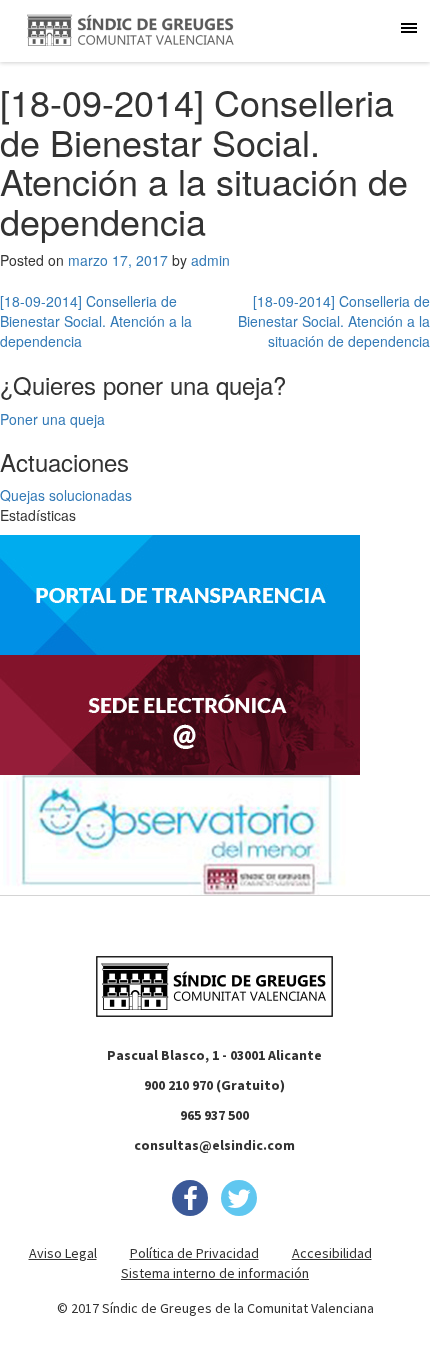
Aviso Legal (63, 1253)
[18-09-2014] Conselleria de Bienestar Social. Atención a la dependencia (96, 321)
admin (210, 260)
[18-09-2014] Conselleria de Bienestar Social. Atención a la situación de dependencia (334, 321)
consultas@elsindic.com (214, 1145)
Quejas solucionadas (66, 495)
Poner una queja (52, 419)
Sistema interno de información (215, 1273)
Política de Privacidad (194, 1253)
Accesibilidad (332, 1253)
